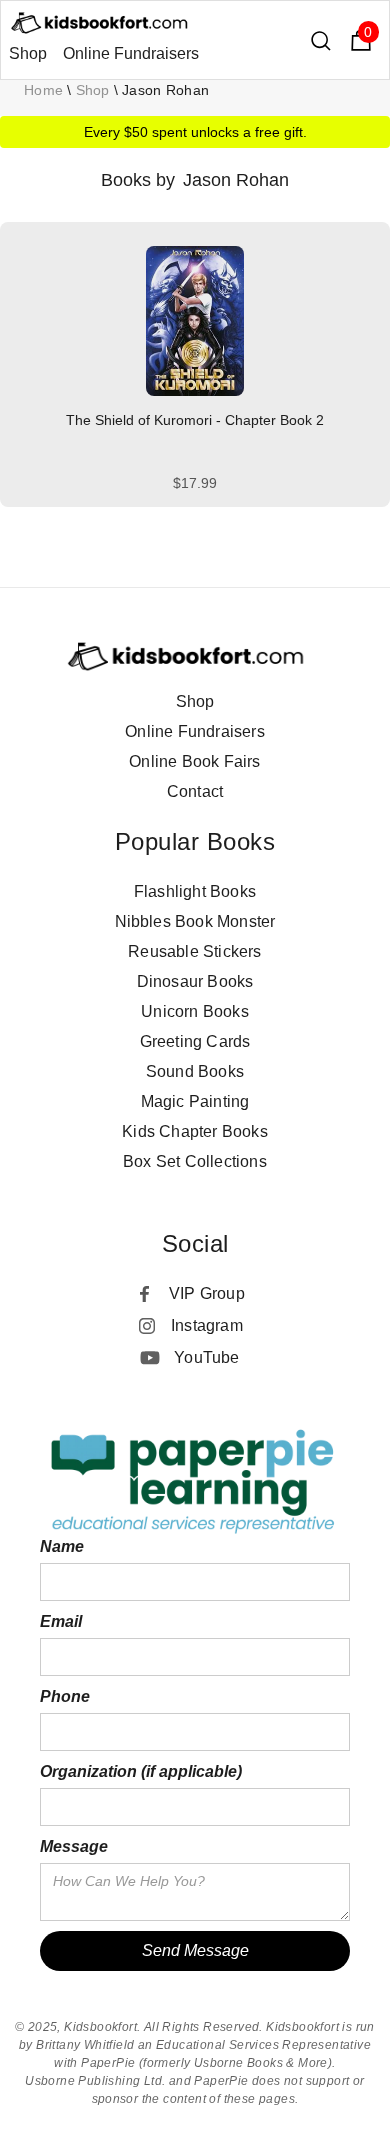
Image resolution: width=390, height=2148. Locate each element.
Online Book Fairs (194, 761)
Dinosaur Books (195, 981)
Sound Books (195, 1071)
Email (61, 1621)
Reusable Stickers (194, 951)
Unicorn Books (195, 1011)
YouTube (206, 1357)
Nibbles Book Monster (195, 921)
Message (74, 1846)
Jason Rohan (165, 90)
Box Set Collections (195, 1161)
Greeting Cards (195, 1041)
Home (43, 90)
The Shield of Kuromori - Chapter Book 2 (195, 420)
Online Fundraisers (131, 53)
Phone (65, 1696)
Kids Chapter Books (195, 1131)
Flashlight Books (195, 891)
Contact (195, 791)
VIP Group (207, 1293)
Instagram (207, 1325)
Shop (28, 53)
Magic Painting (195, 1101)
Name (62, 1546)
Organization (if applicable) (141, 1771)
